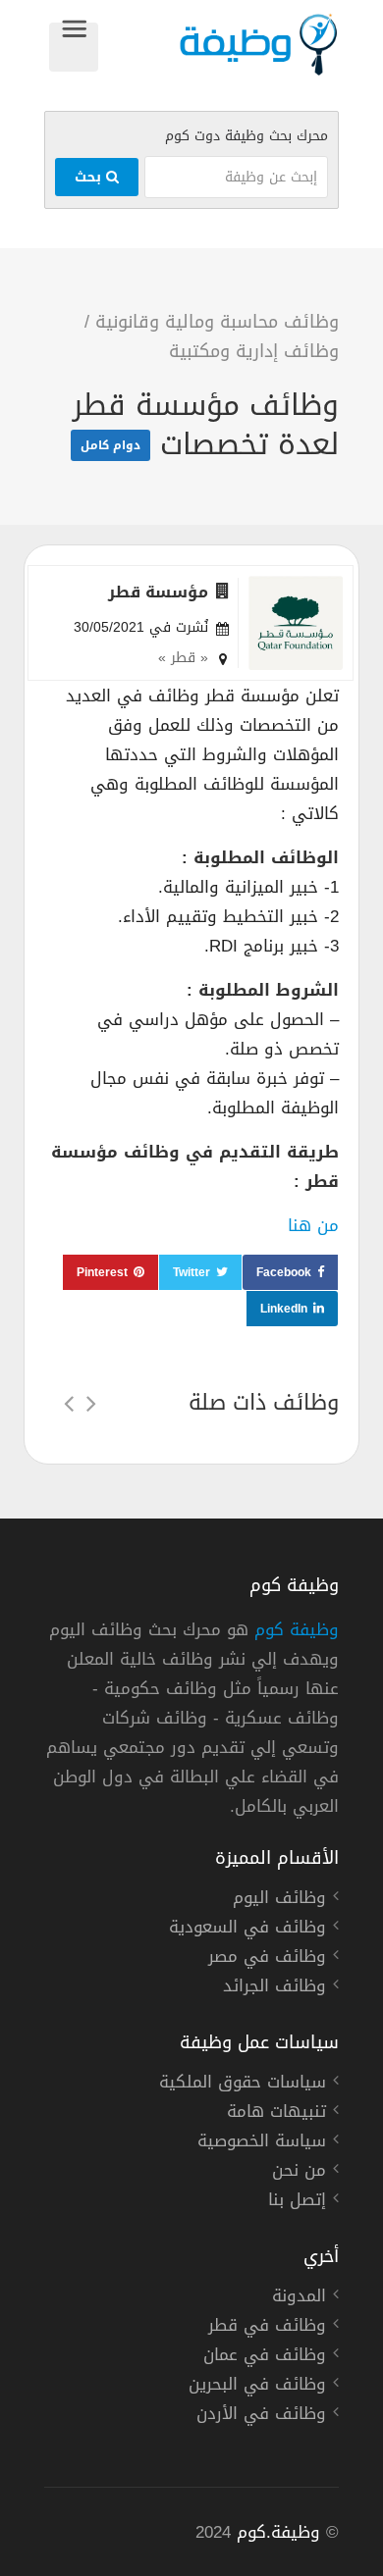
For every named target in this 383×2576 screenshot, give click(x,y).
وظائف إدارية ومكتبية (254, 351)
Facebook (284, 1272)
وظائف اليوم (279, 1900)
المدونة (299, 2298)
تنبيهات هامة (276, 2114)
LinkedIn (284, 1309)
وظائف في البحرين (257, 2387)
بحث (90, 177)
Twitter (191, 1272)
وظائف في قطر (267, 2328)
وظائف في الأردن (261, 2416)
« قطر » (183, 658)
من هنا (313, 1225)
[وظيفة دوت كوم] (219, 45)
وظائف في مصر (267, 1959)
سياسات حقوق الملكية (243, 2085)
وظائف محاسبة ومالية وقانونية (217, 322)
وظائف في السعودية (247, 1930)
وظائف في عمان (265, 2357)
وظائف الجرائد (274, 1988)
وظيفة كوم (297, 1629)
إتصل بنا (297, 2202)
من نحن (299, 2173)
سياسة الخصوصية (262, 2143)
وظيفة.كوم (278, 2532)
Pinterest (102, 1272)
